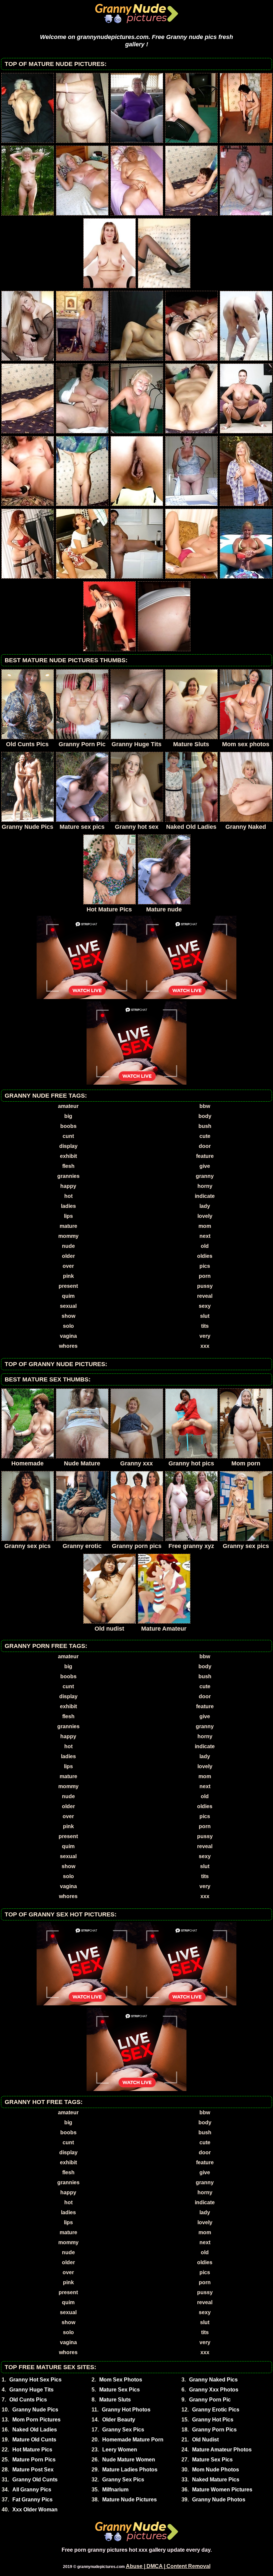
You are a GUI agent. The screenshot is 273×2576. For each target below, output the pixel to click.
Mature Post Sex (33, 2470)
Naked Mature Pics (216, 2480)
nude (68, 1246)
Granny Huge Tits (31, 2390)
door (205, 1146)
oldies (205, 1256)
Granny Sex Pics (123, 2430)
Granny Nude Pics (35, 2410)
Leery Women (120, 2450)
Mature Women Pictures (222, 2490)
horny (205, 1186)
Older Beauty (119, 2420)
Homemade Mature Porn (133, 2440)
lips (68, 1216)
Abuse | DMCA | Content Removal (168, 2566)
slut (205, 1316)
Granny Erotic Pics (216, 2410)
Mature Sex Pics (120, 2390)
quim (68, 1296)
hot (68, 1196)
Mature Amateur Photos (222, 2450)
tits (205, 1326)
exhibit (68, 1156)
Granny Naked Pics (213, 2380)
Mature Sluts (115, 2400)
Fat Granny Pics (32, 2500)
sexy (205, 1306)
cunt (68, 1136)
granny (205, 1176)
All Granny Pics (32, 2490)
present (68, 1286)
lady (205, 1206)
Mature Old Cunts (34, 2440)
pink (68, 1276)
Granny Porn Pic (210, 2400)
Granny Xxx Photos (214, 2390)
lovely (205, 1216)
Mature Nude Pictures (130, 2500)
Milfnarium (115, 2490)
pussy (205, 1286)
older (68, 1256)
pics (205, 1266)
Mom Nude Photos (216, 2470)
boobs (68, 1126)
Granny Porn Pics (214, 2430)
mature (68, 1226)
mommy (68, 1236)
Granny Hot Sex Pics (35, 2380)
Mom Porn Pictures (36, 2420)
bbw (205, 1106)
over (68, 1266)
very (205, 1336)
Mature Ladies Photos (130, 2470)
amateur (68, 1106)
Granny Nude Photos (219, 2500)
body (205, 1116)
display (68, 1146)
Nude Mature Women (129, 2460)
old (205, 1246)
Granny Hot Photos (126, 2410)
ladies (68, 1206)
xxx (205, 1346)
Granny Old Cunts (35, 2480)
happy (68, 1186)
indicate (205, 1196)
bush (205, 1126)
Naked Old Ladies (35, 2430)
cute (205, 1136)
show (68, 1316)
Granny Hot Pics (213, 2420)
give (205, 1166)
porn (205, 1276)
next (205, 1236)
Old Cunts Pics (28, 2400)
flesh (68, 1166)
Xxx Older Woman (35, 2510)
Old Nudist (205, 2440)
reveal (205, 1296)
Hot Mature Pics (32, 2450)
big (68, 1116)
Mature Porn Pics (34, 2460)
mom (205, 1226)
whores (68, 1346)
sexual (68, 1306)
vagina (68, 1336)
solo (68, 1326)
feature (205, 1156)
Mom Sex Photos (121, 2380)
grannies (68, 1176)
